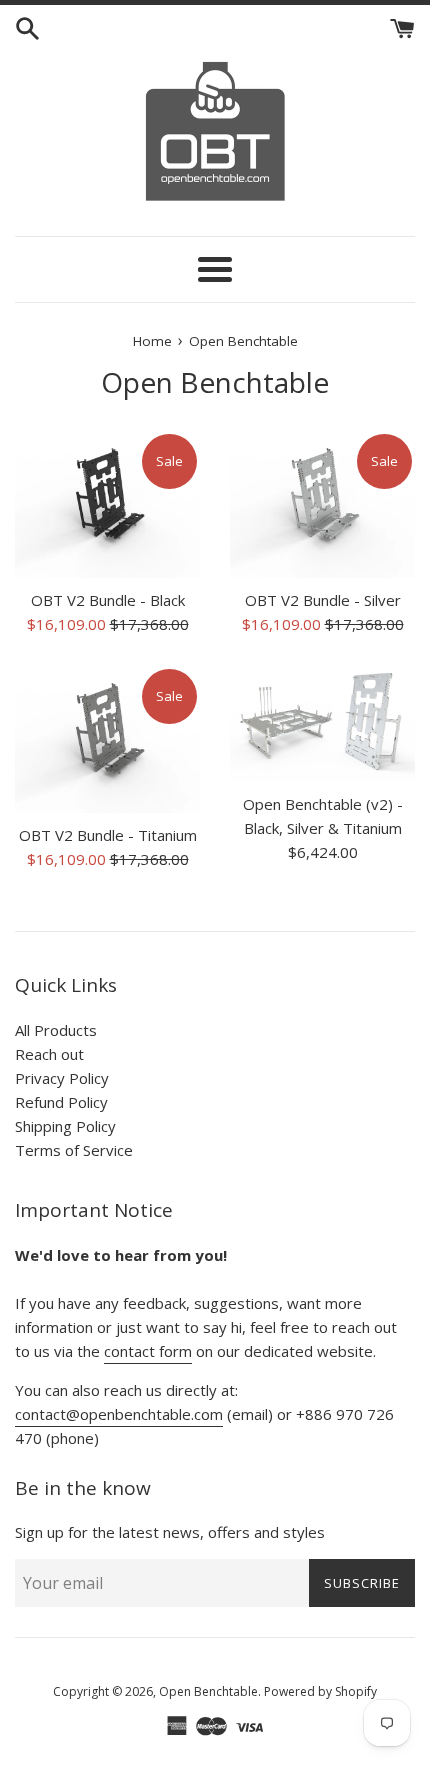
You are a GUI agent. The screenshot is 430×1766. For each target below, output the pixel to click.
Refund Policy (61, 1102)
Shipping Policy (65, 1126)
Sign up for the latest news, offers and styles (170, 1532)
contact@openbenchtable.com (119, 1414)
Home (152, 341)
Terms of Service (74, 1150)
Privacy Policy (62, 1078)
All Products (56, 1030)
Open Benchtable (208, 1691)
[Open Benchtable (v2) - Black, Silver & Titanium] (322, 724)
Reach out (49, 1054)
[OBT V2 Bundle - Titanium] (107, 739)
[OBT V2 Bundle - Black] (107, 504)
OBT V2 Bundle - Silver (323, 600)
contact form (148, 1351)
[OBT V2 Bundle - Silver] (322, 504)
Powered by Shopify (320, 1691)
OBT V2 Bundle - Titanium (108, 835)
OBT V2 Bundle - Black (108, 600)
